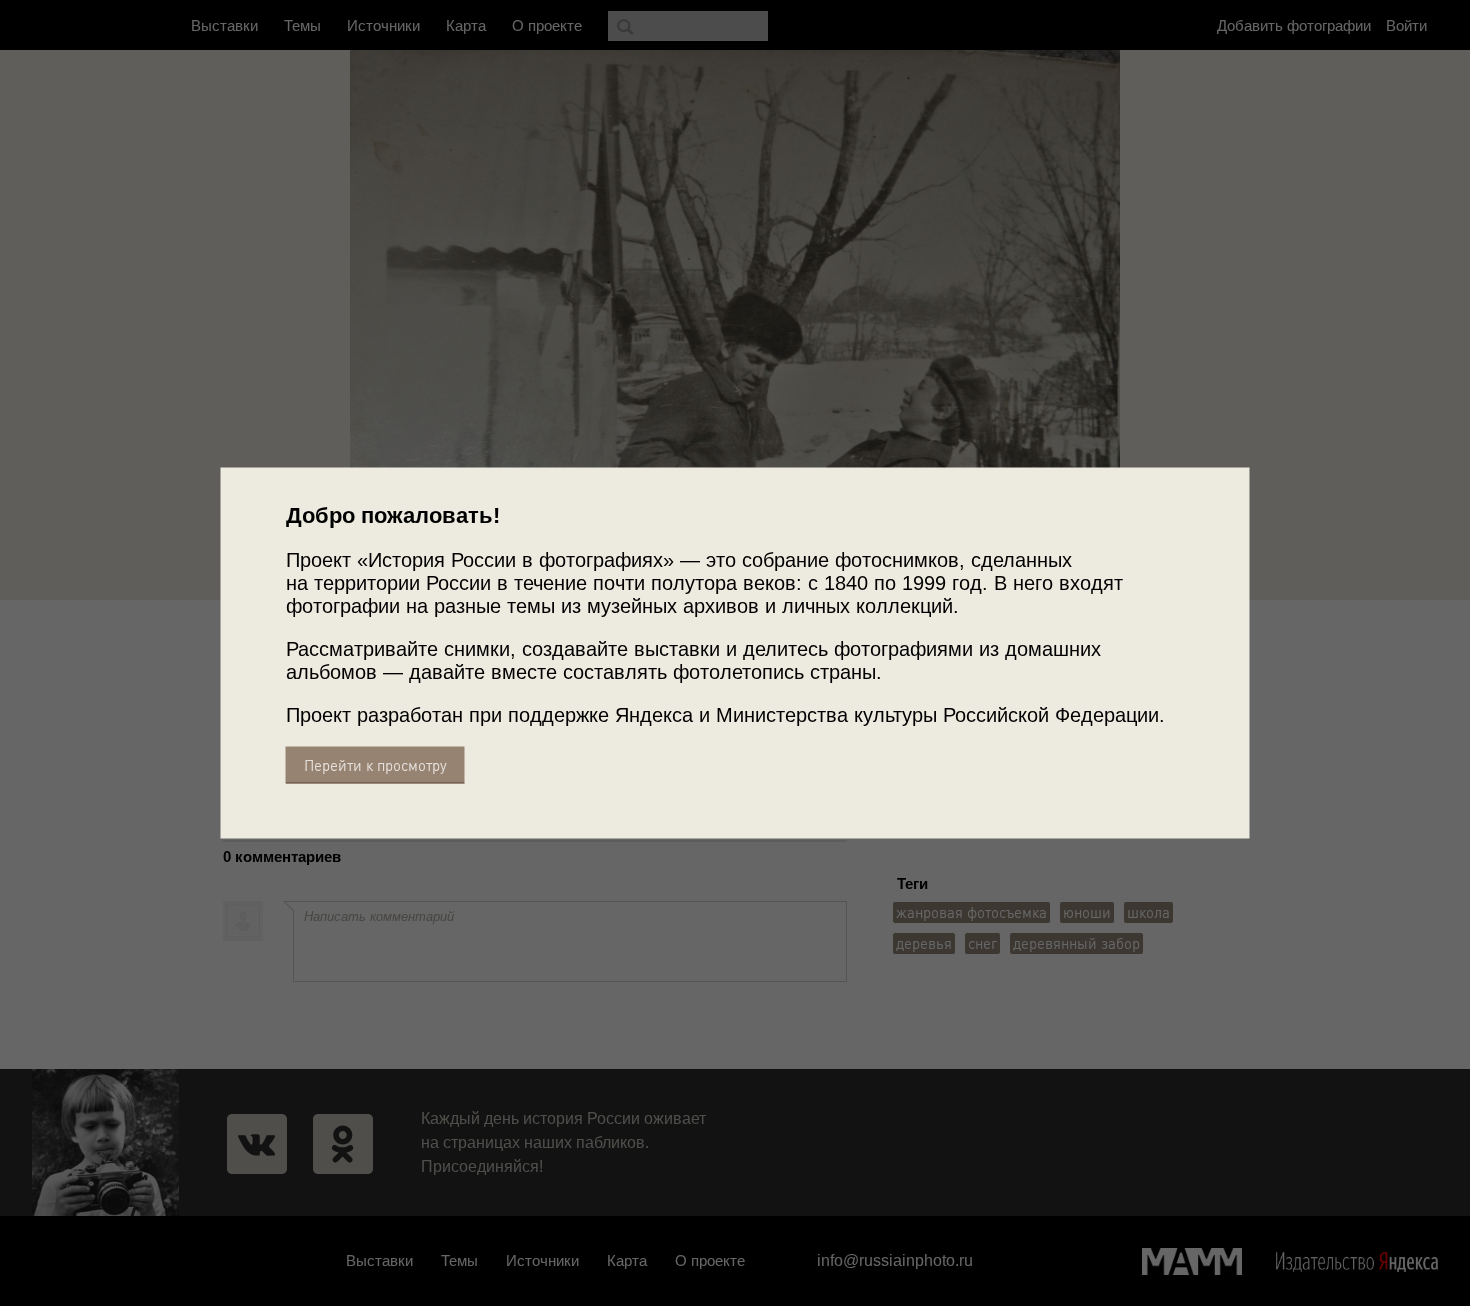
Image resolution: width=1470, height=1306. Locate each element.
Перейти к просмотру (375, 765)
